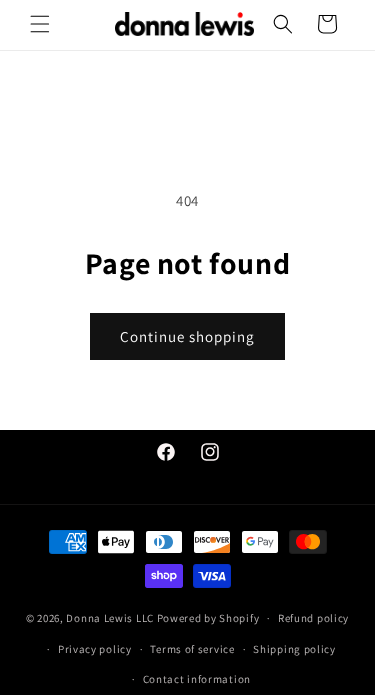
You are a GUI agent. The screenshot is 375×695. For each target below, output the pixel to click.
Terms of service (192, 649)
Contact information (197, 679)
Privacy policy (95, 649)
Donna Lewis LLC (110, 618)
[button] (40, 24)
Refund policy (313, 618)
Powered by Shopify (208, 618)
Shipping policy (294, 649)
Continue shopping (187, 336)
